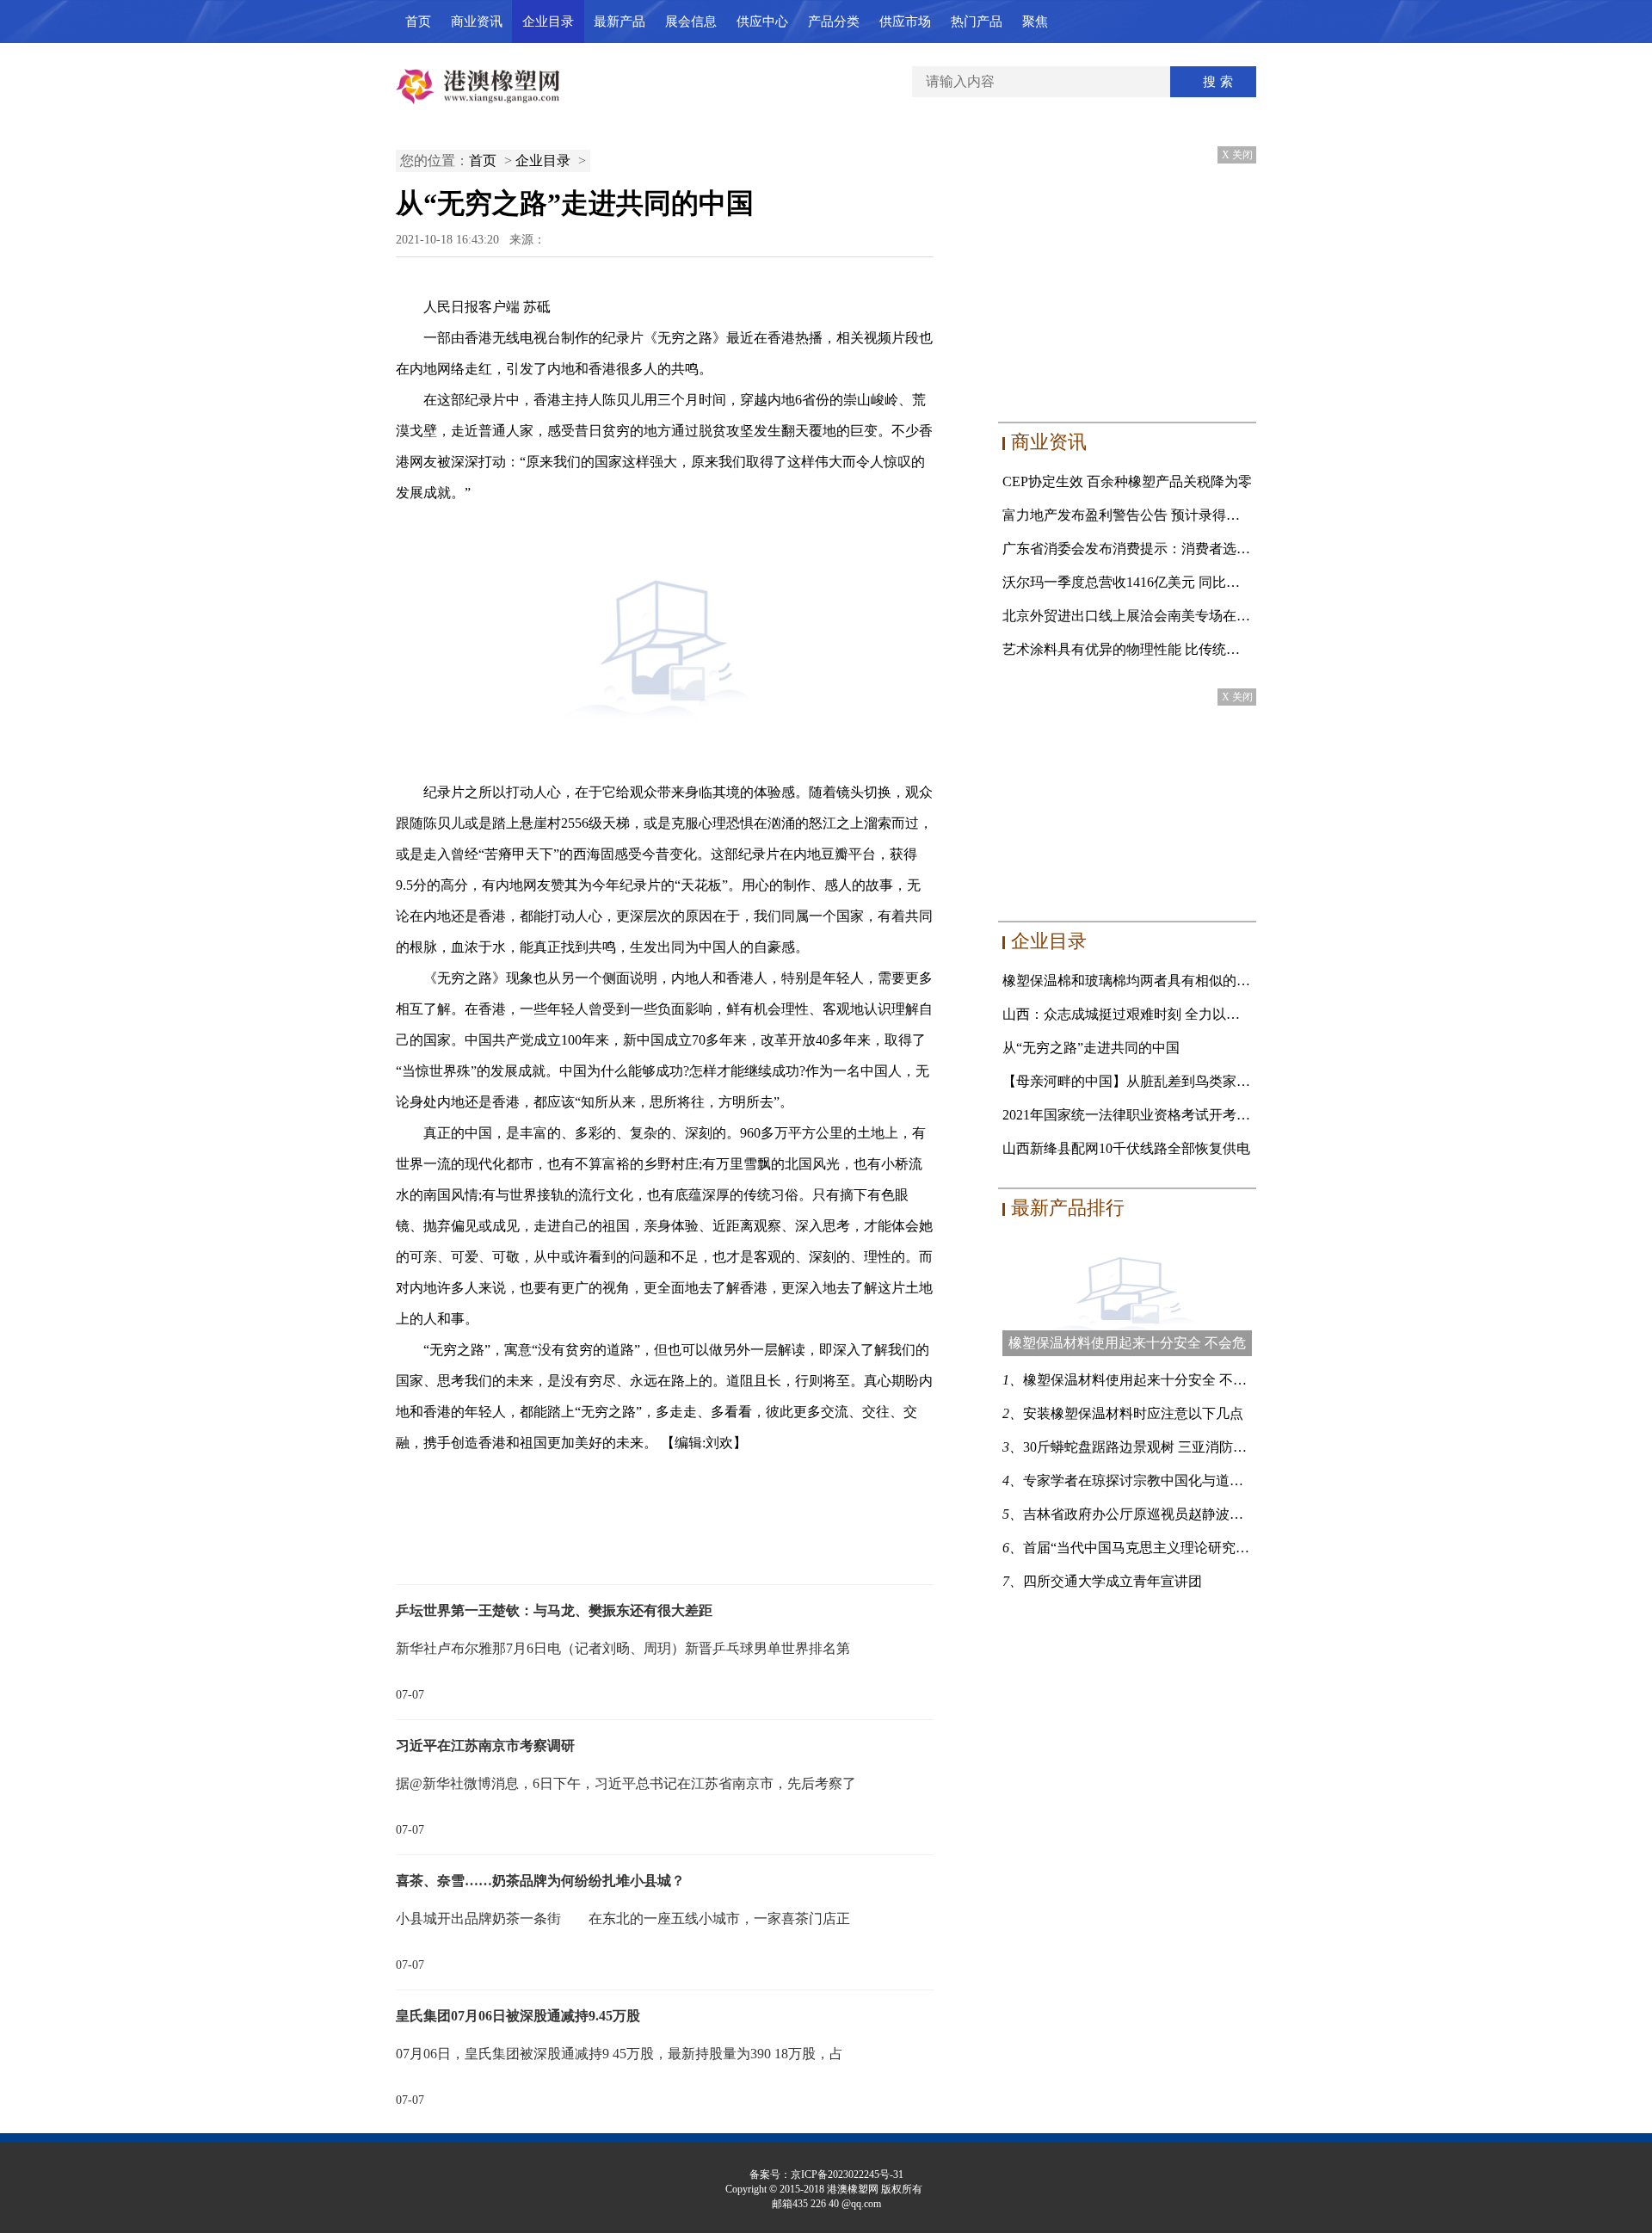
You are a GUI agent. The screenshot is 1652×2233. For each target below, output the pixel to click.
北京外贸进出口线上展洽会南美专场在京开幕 (1140, 616)
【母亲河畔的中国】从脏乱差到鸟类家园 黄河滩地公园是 (1176, 1081)
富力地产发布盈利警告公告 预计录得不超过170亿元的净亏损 (1187, 515)
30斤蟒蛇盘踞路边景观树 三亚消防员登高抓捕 (1162, 1447)
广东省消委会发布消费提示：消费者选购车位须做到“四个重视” (1194, 549)
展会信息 (691, 22)
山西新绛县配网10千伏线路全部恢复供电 (1126, 1148)
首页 (418, 22)
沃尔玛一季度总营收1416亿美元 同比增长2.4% (1142, 582)
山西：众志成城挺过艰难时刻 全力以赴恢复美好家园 (1162, 1014)
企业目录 (548, 22)
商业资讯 (477, 22)
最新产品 (619, 22)
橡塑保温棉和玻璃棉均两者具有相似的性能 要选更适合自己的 (1190, 981)
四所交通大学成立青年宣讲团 (1113, 1581)
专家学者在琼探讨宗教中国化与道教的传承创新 (1168, 1480)
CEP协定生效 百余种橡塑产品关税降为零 (1127, 481)
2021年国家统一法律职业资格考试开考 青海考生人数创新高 (1183, 1115)
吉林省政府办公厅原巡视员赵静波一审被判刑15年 (1174, 1514)
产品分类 (834, 22)
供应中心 (762, 22)
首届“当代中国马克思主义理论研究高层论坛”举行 (1174, 1548)
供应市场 (905, 22)
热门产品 (977, 22)
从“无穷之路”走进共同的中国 (1091, 1048)
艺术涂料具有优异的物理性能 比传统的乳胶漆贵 (1149, 649)
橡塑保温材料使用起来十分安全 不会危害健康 (1162, 1380)
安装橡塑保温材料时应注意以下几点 (1133, 1413)
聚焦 (1035, 22)
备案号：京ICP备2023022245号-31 (826, 2174)
